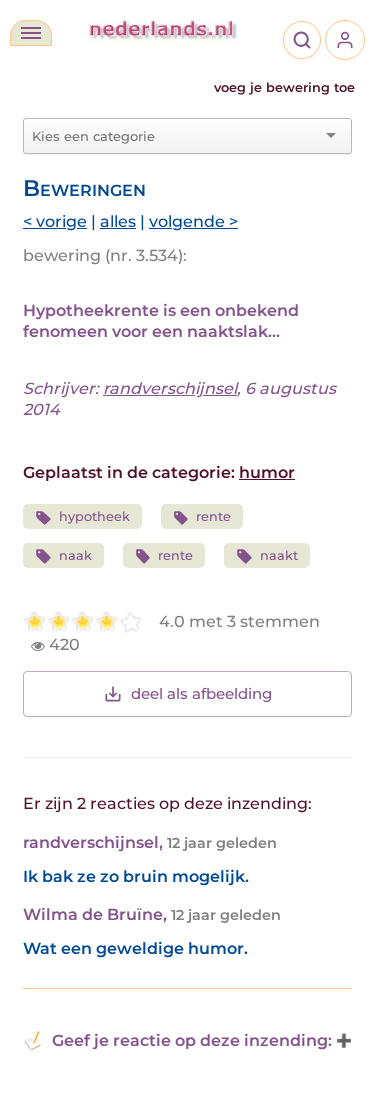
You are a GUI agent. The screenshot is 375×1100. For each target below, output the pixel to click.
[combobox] (175, 136)
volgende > (193, 221)
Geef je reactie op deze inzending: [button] (192, 1040)
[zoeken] (302, 40)
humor (267, 472)
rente (213, 516)
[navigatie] (31, 33)
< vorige (55, 221)
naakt (279, 555)
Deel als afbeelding (201, 693)
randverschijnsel (170, 388)
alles (118, 221)
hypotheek (94, 516)
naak (75, 555)
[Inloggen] (345, 40)
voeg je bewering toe (284, 87)
